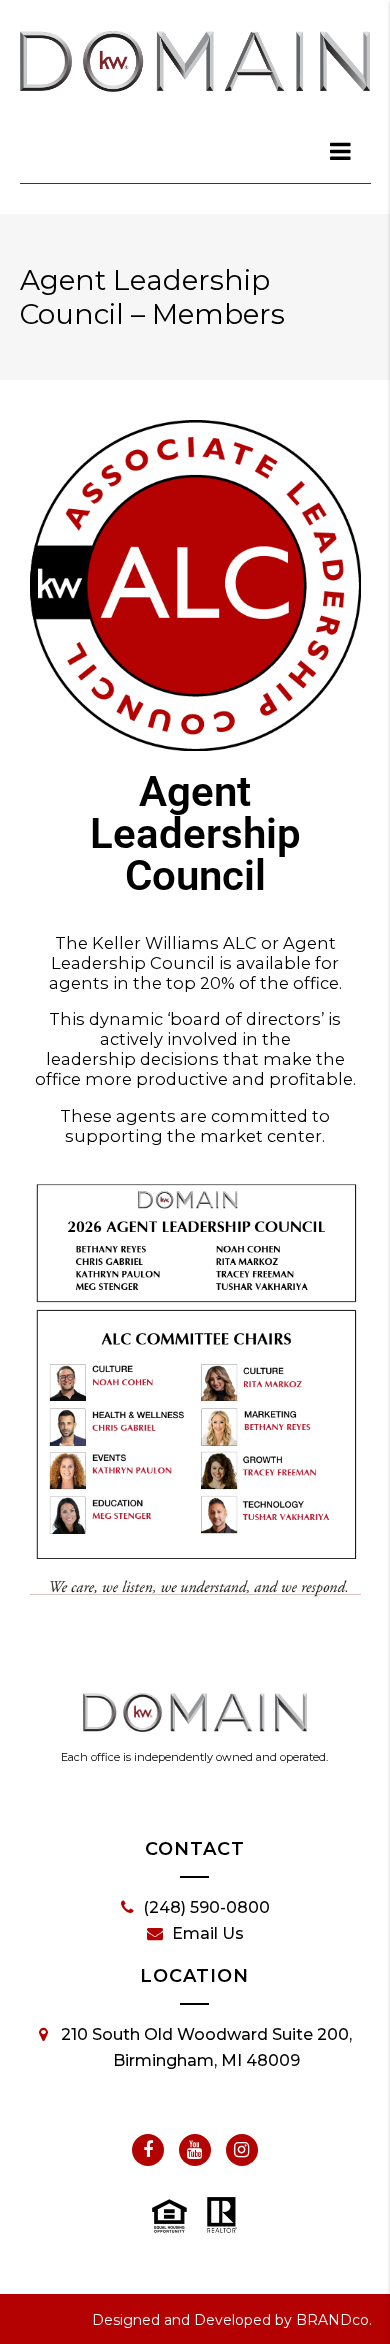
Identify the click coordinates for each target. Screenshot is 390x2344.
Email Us (208, 1933)
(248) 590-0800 (206, 1907)
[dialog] (342, 151)
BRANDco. (334, 2320)
